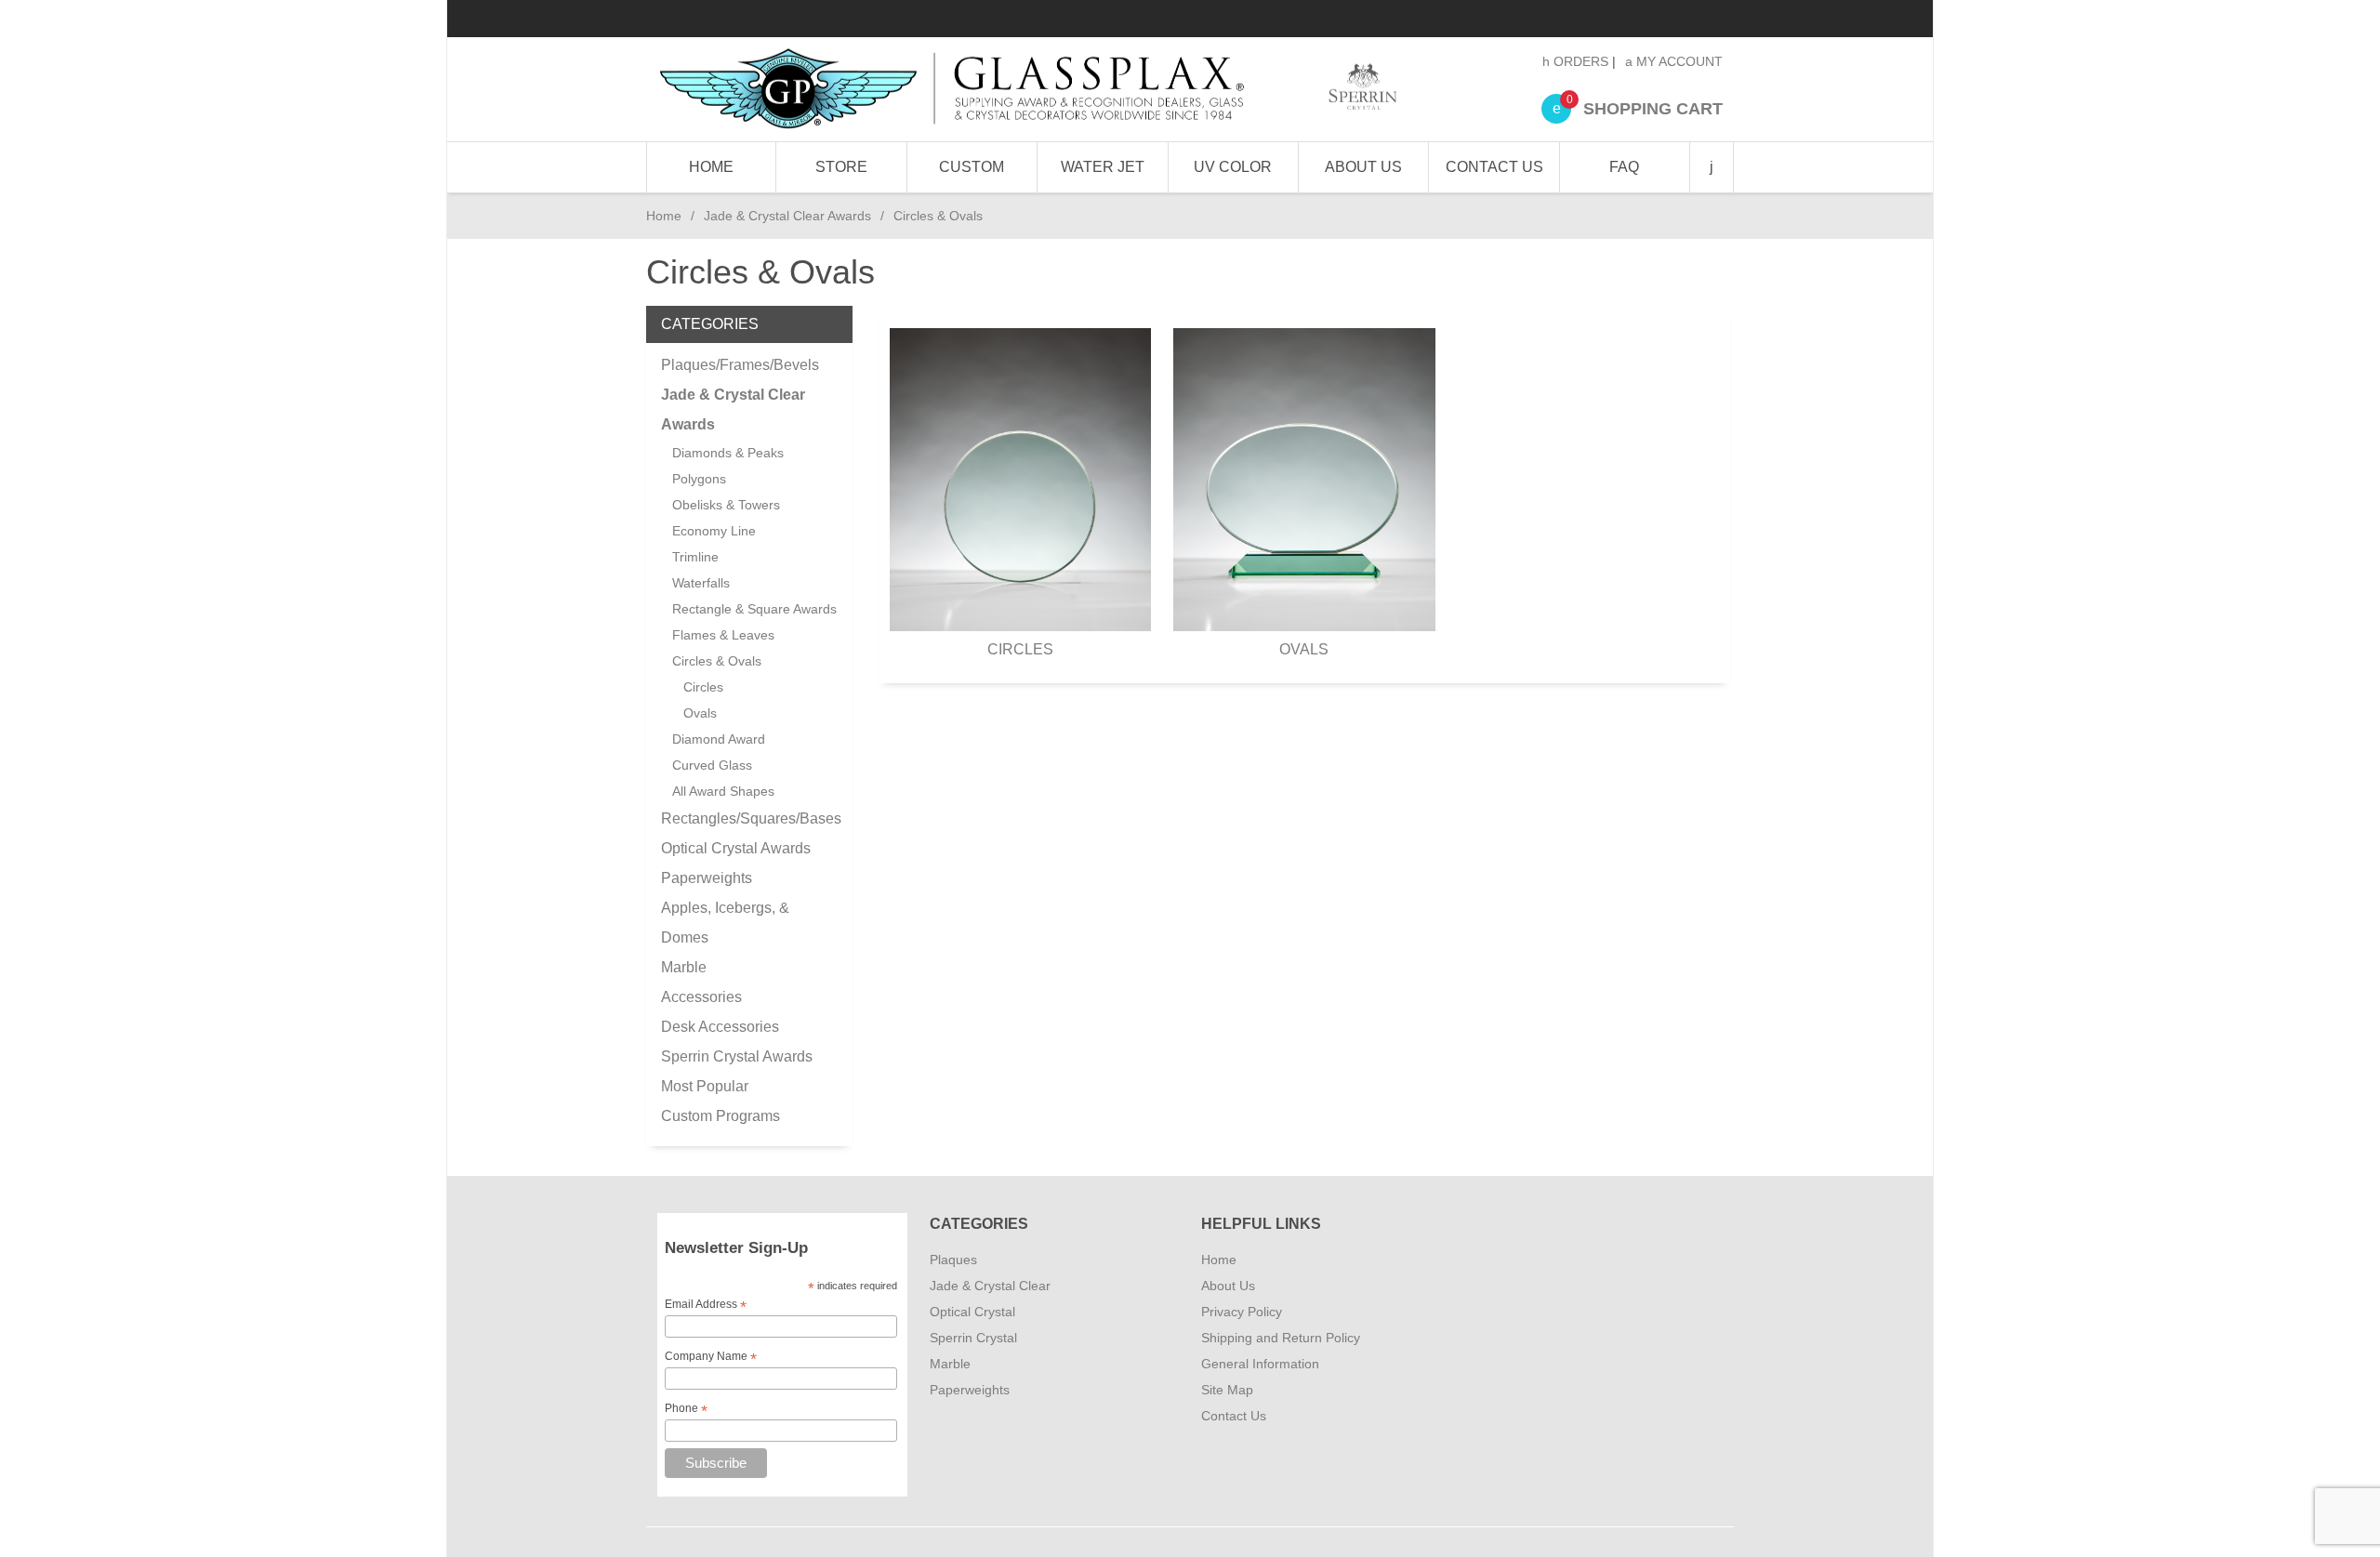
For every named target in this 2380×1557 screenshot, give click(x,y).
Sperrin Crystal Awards (737, 1056)
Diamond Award (719, 739)
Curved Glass (712, 765)
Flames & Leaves (723, 635)
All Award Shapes (723, 791)
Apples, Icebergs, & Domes (725, 923)
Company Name (711, 1357)
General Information (1260, 1364)
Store (841, 167)
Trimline (695, 557)
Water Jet (1103, 167)
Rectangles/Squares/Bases (749, 818)
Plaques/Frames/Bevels (740, 365)
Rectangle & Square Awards (754, 609)
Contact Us (1494, 167)
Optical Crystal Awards (736, 848)
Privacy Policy (1242, 1312)
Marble (684, 967)
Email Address (706, 1305)
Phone (686, 1409)
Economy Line (714, 531)
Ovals (1304, 649)
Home (711, 167)
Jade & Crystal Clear (990, 1286)
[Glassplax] (1027, 89)
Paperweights (707, 878)
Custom (972, 167)
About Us (1363, 167)
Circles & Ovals (717, 661)
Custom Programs (721, 1116)
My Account (1678, 61)
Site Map (1227, 1390)
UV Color (1233, 167)
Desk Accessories (720, 1027)
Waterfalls (701, 583)
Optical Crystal (972, 1312)
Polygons (699, 479)
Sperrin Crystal (973, 1338)
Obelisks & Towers (726, 505)
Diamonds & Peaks (728, 453)
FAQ (1624, 167)
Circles (1020, 649)
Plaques (953, 1260)
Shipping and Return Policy (1281, 1338)
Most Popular (705, 1086)
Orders (1579, 61)
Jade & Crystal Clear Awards (787, 216)
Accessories (701, 997)
